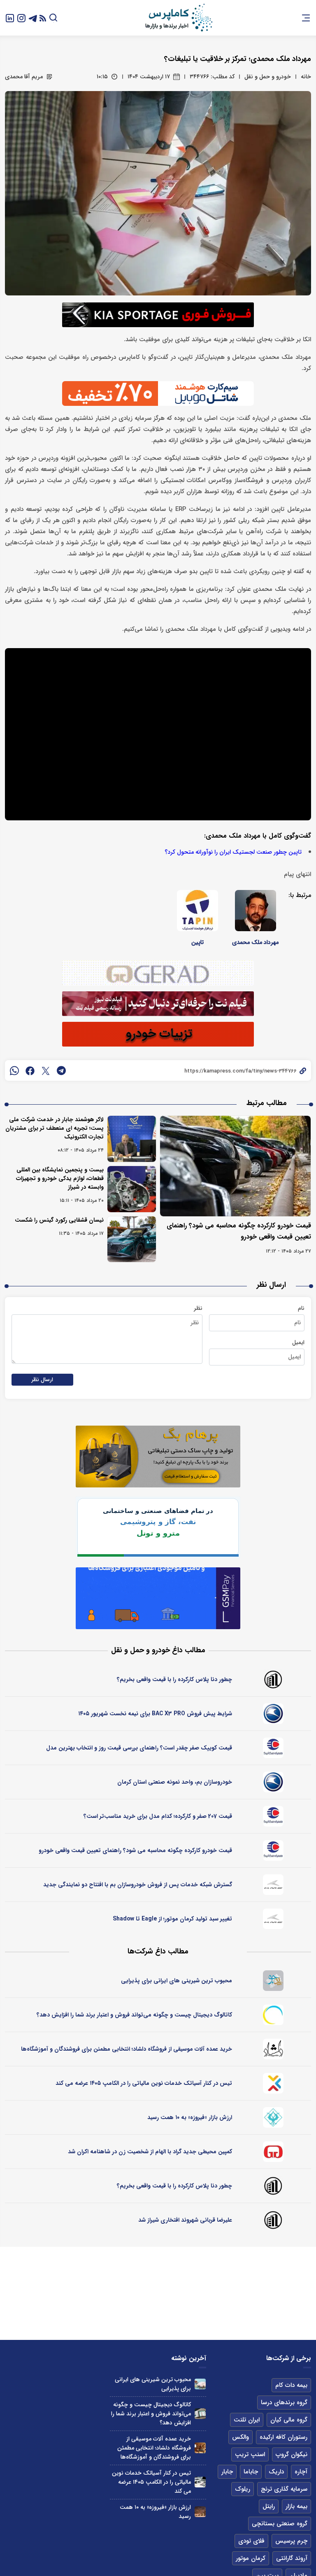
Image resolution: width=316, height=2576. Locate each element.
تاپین (197, 942)
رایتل (269, 2506)
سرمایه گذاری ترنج (284, 2489)
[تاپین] (197, 911)
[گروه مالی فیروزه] (273, 2117)
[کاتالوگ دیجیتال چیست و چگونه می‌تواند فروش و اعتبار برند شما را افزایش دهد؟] (200, 2414)
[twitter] (46, 1070)
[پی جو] (273, 1981)
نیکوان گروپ (292, 2454)
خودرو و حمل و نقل (268, 77)
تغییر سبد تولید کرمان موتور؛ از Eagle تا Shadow (172, 1919)
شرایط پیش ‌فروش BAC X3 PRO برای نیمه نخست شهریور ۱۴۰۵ (155, 1714)
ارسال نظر (42, 1380)
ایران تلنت (247, 2420)
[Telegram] (33, 18)
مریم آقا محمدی (24, 77)
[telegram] (61, 1070)
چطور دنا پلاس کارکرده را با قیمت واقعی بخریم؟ (174, 1679)
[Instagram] (21, 18)
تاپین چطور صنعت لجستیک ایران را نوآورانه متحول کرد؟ (233, 852)
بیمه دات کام (291, 2385)
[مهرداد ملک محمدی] (256, 911)
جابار (227, 2472)
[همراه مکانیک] (273, 1748)
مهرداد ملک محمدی (255, 942)
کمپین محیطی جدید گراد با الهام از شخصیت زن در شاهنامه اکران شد (150, 2152)
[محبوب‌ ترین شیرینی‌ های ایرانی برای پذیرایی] (200, 2384)
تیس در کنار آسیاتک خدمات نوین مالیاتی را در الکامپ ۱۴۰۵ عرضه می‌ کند (144, 2083)
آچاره (301, 2472)
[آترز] (273, 2015)
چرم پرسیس (291, 2541)
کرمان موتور (251, 2558)
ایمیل (298, 1342)
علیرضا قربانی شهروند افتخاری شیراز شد (185, 2220)
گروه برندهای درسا (284, 2403)
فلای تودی (251, 2541)
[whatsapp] (14, 1070)
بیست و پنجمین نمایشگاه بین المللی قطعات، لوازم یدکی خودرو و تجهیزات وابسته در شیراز (60, 1178)
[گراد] (273, 2152)
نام (301, 1308)
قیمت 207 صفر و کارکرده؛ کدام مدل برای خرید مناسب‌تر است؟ (158, 1816)
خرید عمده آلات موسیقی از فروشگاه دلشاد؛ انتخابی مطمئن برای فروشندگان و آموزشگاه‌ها (127, 2049)
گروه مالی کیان (289, 2420)
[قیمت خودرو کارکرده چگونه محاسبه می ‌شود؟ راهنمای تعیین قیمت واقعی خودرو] (235, 1166)
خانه (306, 77)
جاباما (251, 2472)
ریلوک (243, 2489)
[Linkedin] (10, 18)
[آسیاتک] (273, 2083)
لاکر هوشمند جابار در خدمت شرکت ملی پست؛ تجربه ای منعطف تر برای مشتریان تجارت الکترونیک (55, 1128)
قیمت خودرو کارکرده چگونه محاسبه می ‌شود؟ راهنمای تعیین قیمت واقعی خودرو (135, 1850)
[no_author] (273, 1679)
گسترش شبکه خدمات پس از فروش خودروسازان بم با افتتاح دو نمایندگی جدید (138, 1885)
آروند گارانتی (292, 2558)
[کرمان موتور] (273, 1885)
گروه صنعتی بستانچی (280, 2524)
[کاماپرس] (179, 18)
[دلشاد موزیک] (273, 2049)
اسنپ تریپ (250, 2454)
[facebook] (30, 1070)
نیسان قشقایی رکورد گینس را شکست (59, 1220)
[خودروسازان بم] (273, 1714)
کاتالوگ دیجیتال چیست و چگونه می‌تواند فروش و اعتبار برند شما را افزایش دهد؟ (134, 2015)
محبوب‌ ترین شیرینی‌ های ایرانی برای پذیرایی (177, 1981)
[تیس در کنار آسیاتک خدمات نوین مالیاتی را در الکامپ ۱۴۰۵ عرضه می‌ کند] (200, 2482)
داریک (276, 2472)
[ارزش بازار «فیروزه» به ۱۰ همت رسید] (200, 2512)
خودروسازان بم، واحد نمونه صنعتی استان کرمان (175, 1782)
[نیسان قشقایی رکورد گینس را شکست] (132, 1239)
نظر (198, 1308)
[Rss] (43, 18)
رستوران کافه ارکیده (283, 2437)
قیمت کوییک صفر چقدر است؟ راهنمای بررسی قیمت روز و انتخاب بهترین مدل (139, 1748)
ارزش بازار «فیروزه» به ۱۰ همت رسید (190, 2117)
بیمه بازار (296, 2506)
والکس (240, 2437)
